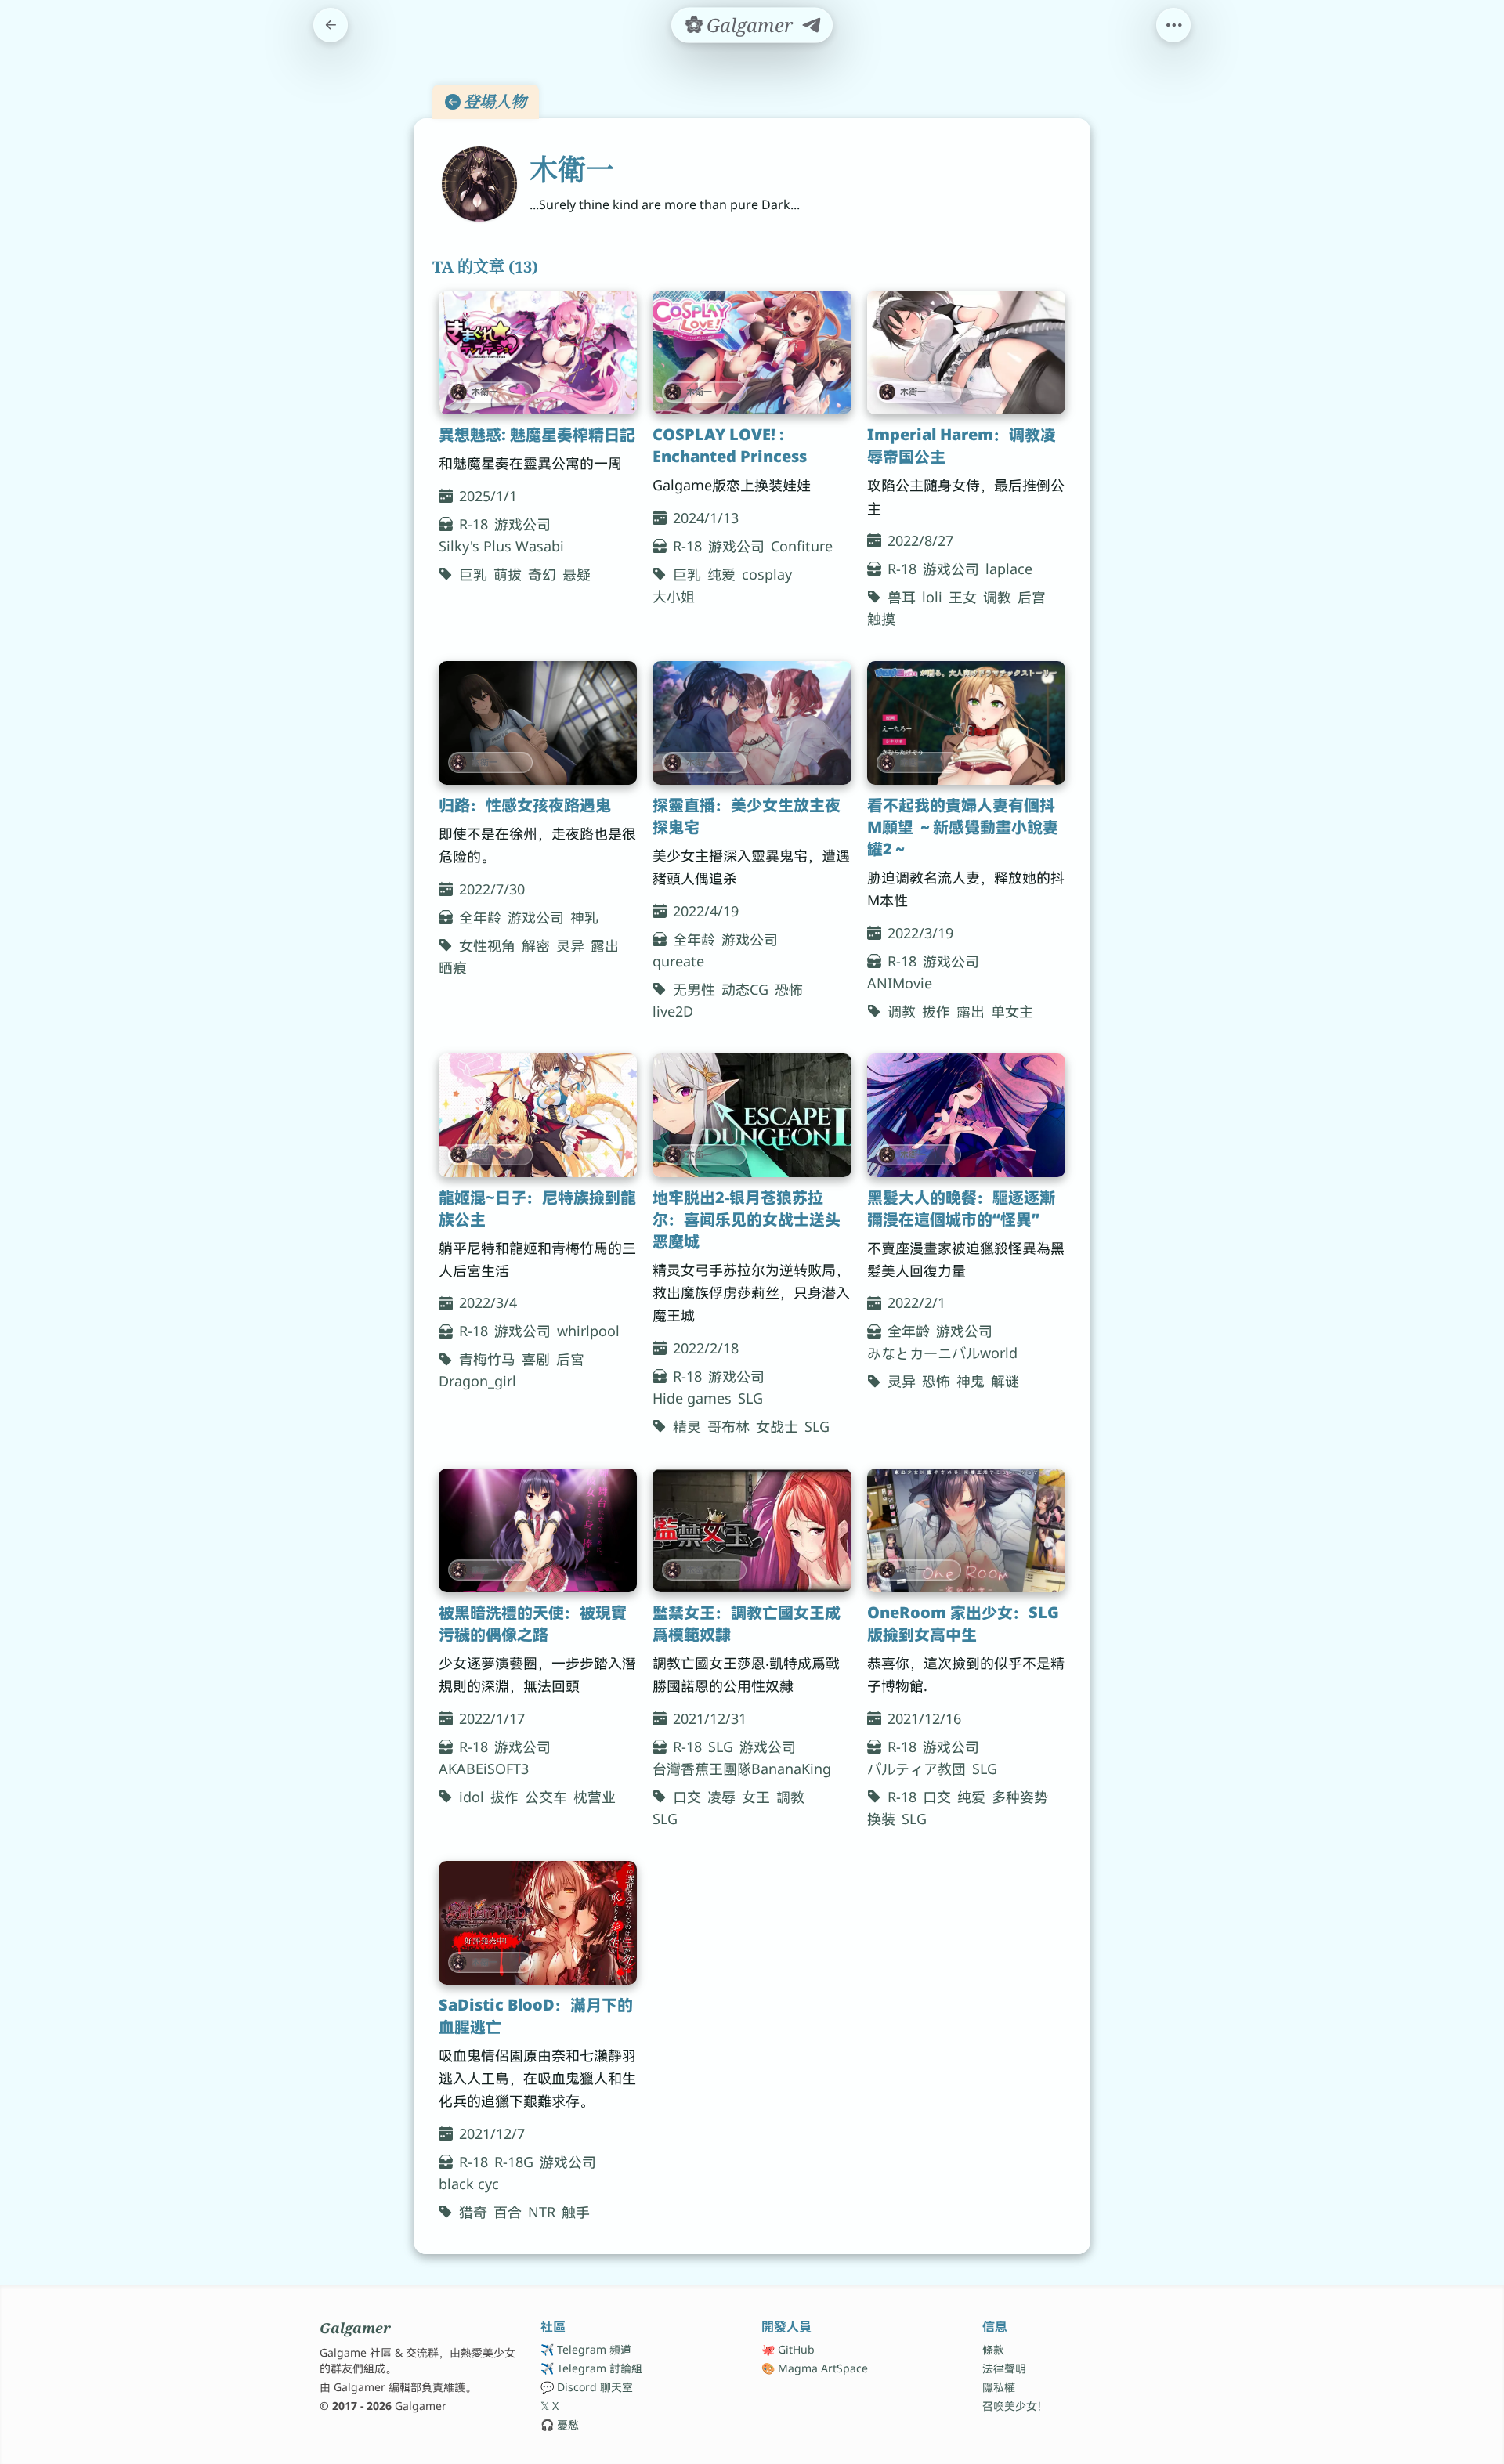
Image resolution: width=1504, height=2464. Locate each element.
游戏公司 (522, 524)
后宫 (1032, 597)
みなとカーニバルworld (942, 1353)
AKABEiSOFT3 (484, 1769)
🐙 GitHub (788, 2349)
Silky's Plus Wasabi (501, 546)
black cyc (469, 2184)
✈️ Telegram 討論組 (591, 2368)
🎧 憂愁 (560, 2424)
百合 (508, 2212)
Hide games (692, 1398)
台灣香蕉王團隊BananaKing (742, 1769)
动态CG (745, 989)
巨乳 (473, 574)
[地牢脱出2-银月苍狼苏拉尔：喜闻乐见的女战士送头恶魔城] (752, 1115)
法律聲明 (1004, 2368)
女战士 (777, 1426)
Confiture (802, 546)
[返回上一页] (331, 25)
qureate (678, 961)
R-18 (474, 524)
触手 (576, 2212)
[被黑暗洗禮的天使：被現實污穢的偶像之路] (538, 1530)
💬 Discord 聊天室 (587, 2387)
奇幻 (542, 574)
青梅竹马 (487, 1359)
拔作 (936, 1011)
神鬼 (971, 1381)
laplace (1009, 569)
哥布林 (728, 1426)
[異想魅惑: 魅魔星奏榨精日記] (538, 352)
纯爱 (721, 574)
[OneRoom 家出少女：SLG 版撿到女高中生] (966, 1530)
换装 (881, 1819)
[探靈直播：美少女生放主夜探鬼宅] (752, 723)
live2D (673, 1011)
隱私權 (999, 2387)
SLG (750, 1398)
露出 (605, 945)
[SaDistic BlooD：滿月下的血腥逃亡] (538, 1923)
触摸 (881, 619)
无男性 (694, 989)
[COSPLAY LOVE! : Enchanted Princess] (752, 352)
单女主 (1012, 1011)
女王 (756, 1797)
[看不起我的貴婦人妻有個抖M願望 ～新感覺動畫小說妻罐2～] (966, 723)
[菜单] (1174, 25)
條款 (993, 2349)
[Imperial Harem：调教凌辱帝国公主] (966, 352)
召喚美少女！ (1015, 2406)
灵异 (570, 945)
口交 (687, 1797)
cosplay (767, 574)
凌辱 (721, 1797)
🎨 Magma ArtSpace (815, 2368)
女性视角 (487, 945)
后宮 (570, 1359)
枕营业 (595, 1797)
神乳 (584, 917)
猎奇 (473, 2212)
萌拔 (508, 574)
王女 (963, 597)
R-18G (514, 2162)
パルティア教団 (916, 1769)
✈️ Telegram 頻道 (586, 2349)
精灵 (687, 1426)
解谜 (1005, 1381)
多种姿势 (1020, 1797)
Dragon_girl (477, 1381)
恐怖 (789, 989)
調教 (790, 1797)
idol (472, 1797)
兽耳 (902, 597)
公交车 (546, 1797)
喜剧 (536, 1359)
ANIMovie (900, 983)
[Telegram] (812, 25)
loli (932, 597)
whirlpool (588, 1331)
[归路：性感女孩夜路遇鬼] (538, 723)
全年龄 (480, 917)
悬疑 (577, 574)
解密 (536, 945)
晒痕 (453, 967)
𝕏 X (550, 2406)
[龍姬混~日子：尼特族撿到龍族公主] (538, 1115)
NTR (542, 2212)
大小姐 (674, 596)
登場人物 (495, 101)
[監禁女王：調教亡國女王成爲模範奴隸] (752, 1530)
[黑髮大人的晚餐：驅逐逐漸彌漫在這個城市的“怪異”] (966, 1115)
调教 (997, 597)
